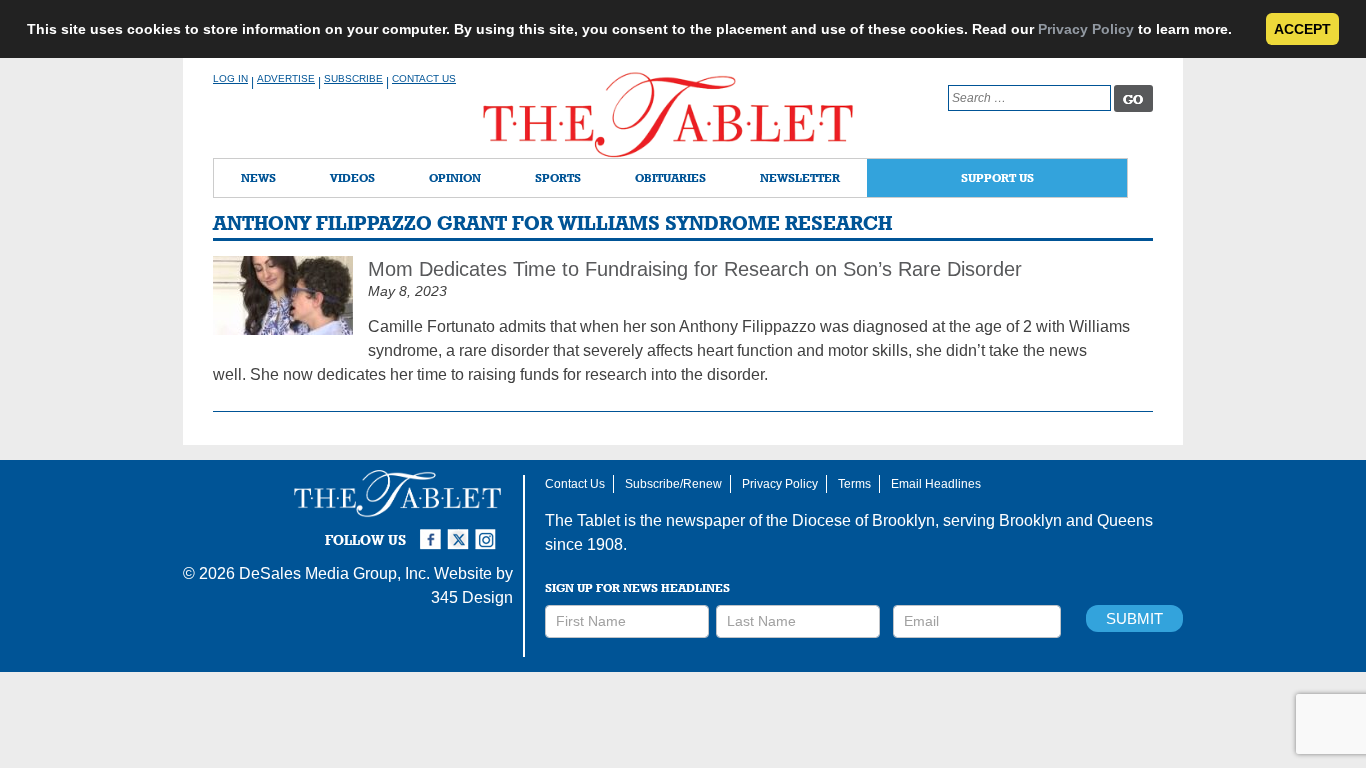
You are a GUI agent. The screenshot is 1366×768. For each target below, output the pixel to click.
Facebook (433, 531)
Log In (230, 78)
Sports (558, 177)
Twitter (461, 531)
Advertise (286, 78)
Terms (854, 484)
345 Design (472, 597)
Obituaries (670, 177)
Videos (352, 177)
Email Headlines (936, 484)
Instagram (489, 531)
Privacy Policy (1086, 29)
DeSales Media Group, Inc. (334, 573)
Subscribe (353, 78)
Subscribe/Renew (673, 484)
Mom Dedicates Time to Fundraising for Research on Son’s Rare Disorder (695, 269)
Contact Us (424, 78)
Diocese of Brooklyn (863, 520)
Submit (1134, 618)
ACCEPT (1302, 29)
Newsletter (800, 177)
